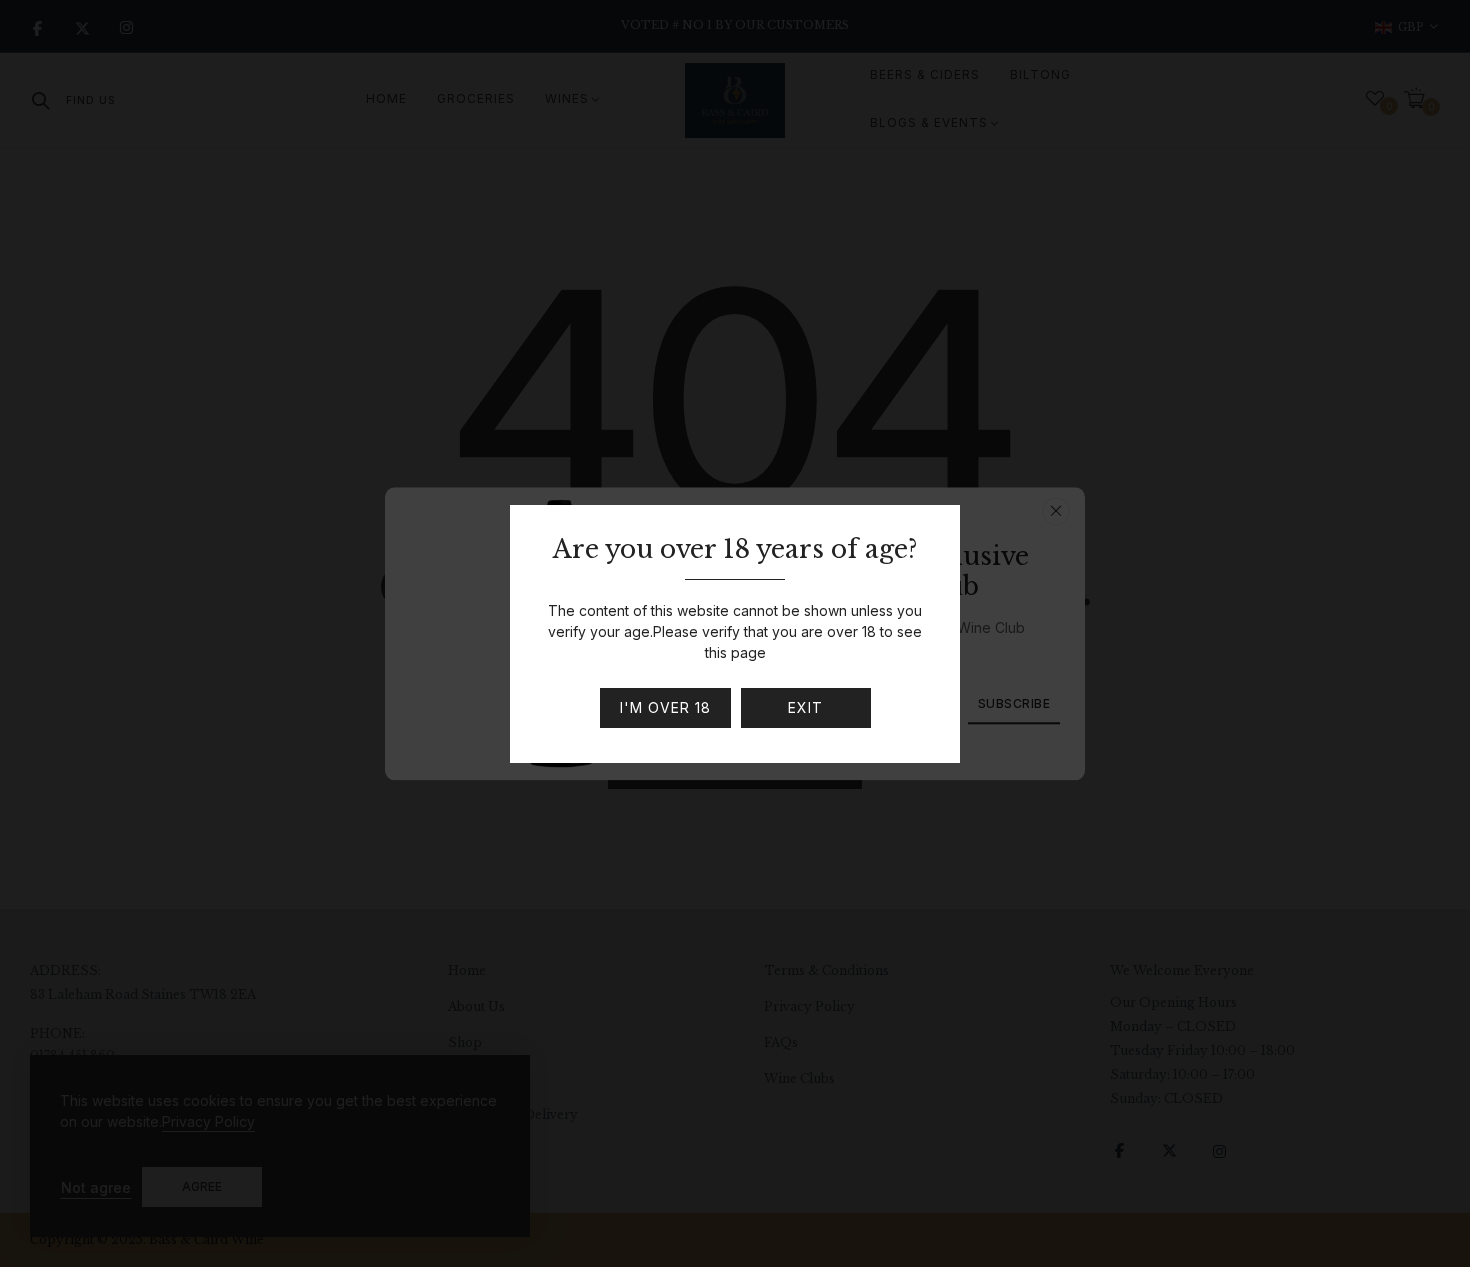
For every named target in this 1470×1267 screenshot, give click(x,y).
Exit (805, 707)
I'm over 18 (665, 707)
